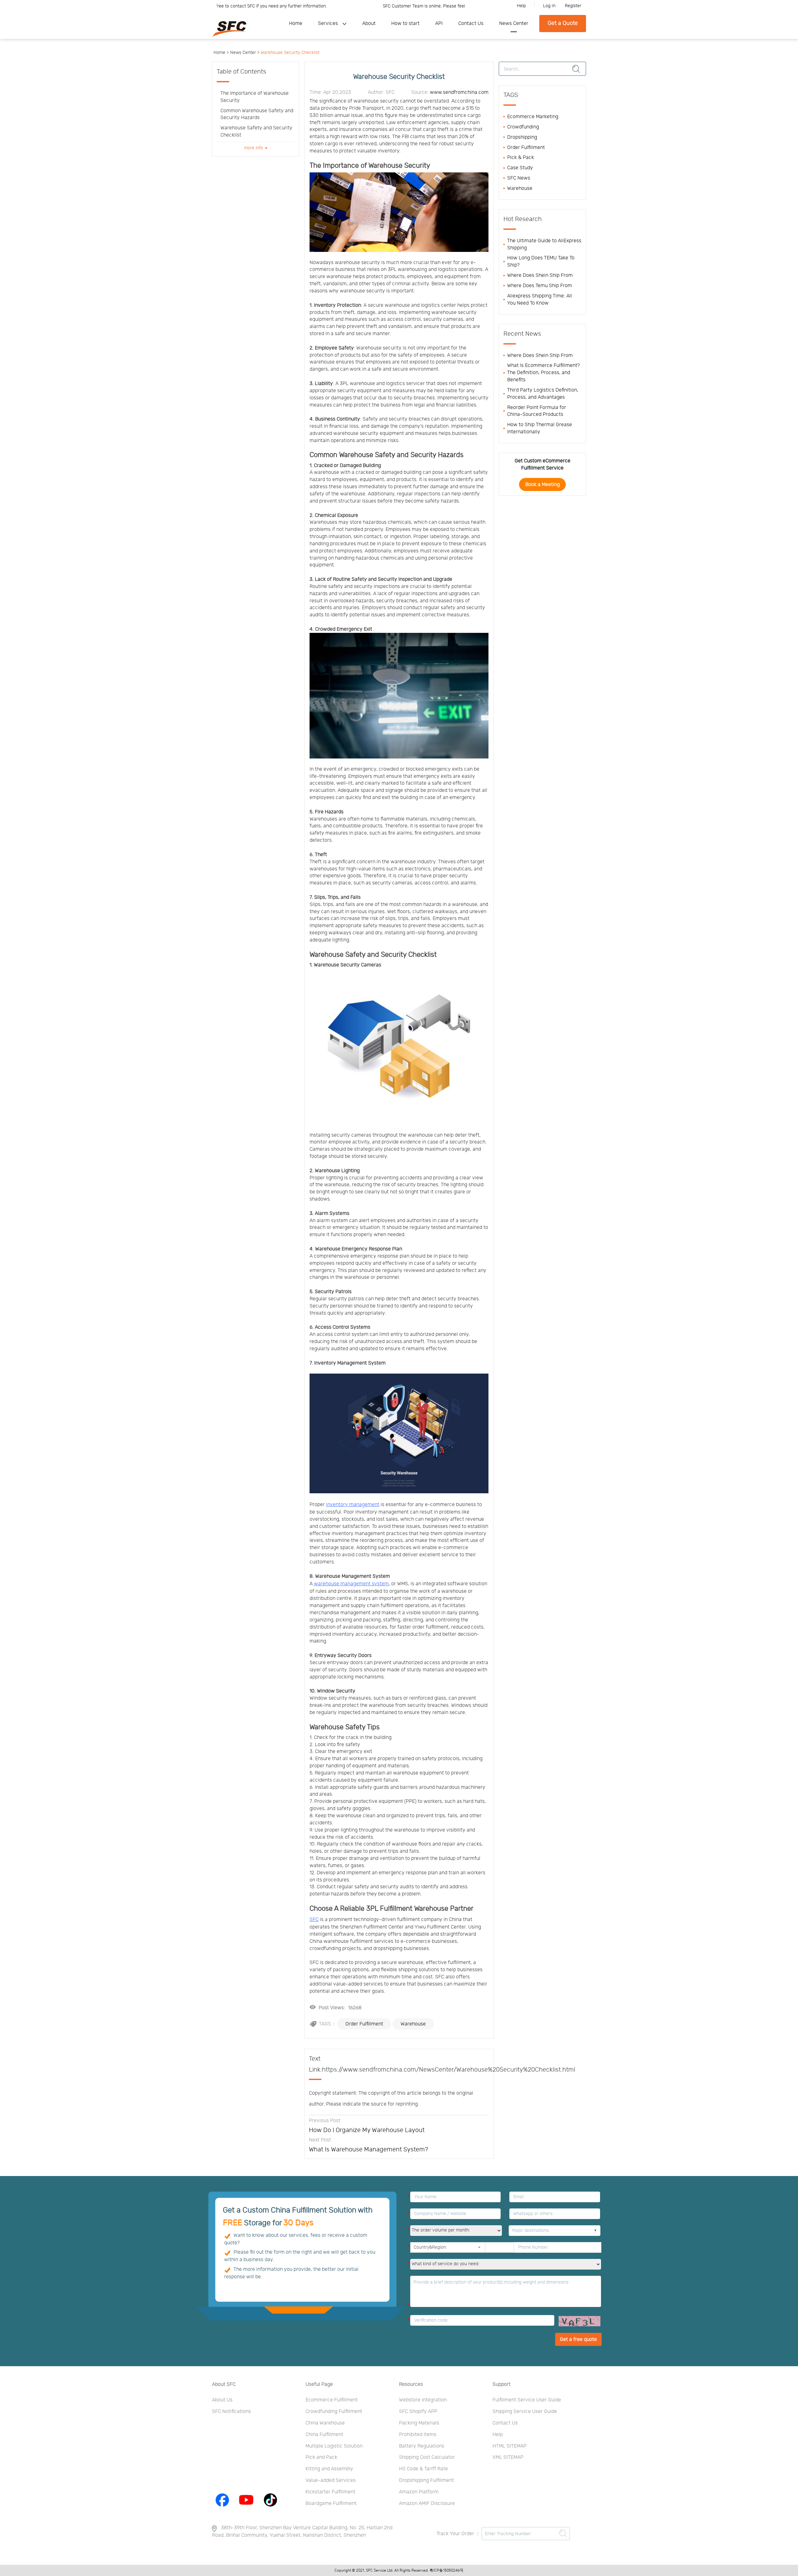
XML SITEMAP (508, 2457)
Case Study (520, 168)
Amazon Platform (419, 2492)
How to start (405, 23)
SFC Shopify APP (418, 2411)
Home (296, 23)
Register (573, 6)
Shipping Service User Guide (525, 2411)
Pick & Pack (521, 157)
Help (521, 6)
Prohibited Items (418, 2434)
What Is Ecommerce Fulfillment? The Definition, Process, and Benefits (543, 373)
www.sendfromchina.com (459, 92)
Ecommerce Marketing (533, 117)
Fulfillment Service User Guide (527, 2400)
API (439, 23)
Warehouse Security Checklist (290, 53)
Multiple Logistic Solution (334, 2446)
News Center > (245, 53)
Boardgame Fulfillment (331, 2503)
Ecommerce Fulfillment (332, 2400)
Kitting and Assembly (329, 2469)
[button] (479, 2247)
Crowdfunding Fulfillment (334, 2411)
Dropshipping (522, 137)
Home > (221, 53)
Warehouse (413, 2024)
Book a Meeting (543, 484)
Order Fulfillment (364, 2024)
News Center (514, 23)
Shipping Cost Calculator (427, 2457)
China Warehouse (325, 2423)
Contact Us (471, 23)
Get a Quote (563, 23)
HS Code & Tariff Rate (423, 2469)
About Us (222, 2400)
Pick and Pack (321, 2457)
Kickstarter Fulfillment (330, 2492)
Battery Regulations (422, 2446)
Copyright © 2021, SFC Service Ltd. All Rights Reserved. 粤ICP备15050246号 (399, 2570)
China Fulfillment (324, 2434)
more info (254, 148)
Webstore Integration (423, 2400)
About (369, 23)
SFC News (519, 178)
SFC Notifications (231, 2411)
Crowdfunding (523, 127)
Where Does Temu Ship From (540, 286)
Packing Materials (419, 2423)
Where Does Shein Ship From (540, 275)
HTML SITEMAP (510, 2446)
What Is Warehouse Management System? (368, 2150)
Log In (549, 6)
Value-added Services (331, 2480)
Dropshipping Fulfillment (426, 2480)
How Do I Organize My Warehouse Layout (367, 2130)
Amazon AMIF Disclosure (427, 2503)
